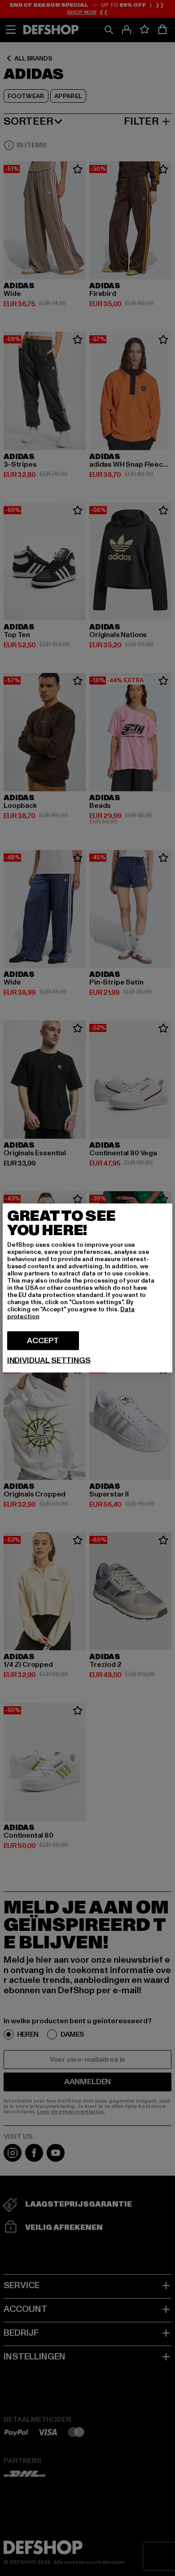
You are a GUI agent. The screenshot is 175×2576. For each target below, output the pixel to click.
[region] (87, 1288)
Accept (43, 1341)
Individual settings (49, 1361)
